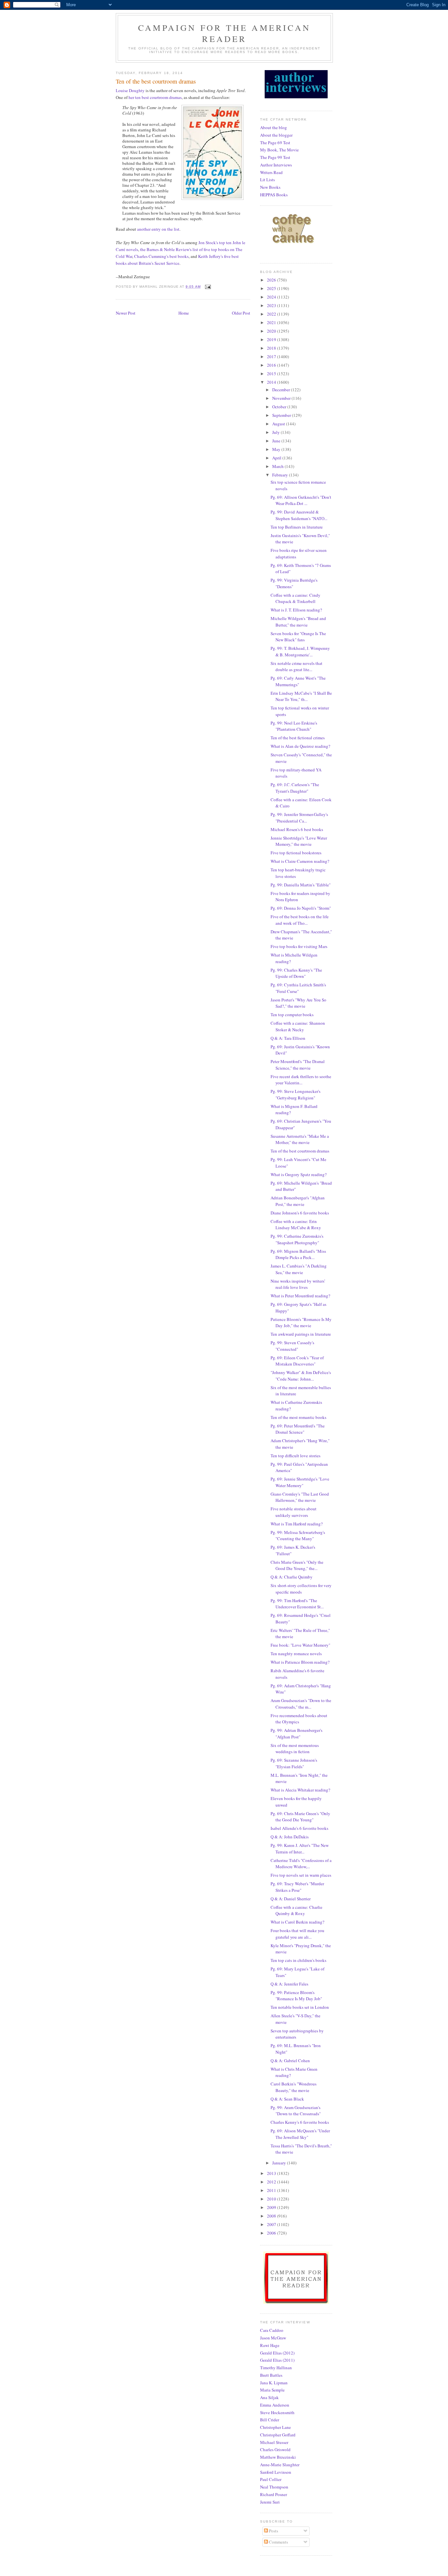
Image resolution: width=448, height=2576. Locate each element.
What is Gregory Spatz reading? (299, 1174)
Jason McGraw (273, 2338)
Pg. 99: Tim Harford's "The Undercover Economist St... (297, 1604)
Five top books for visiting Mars (299, 946)
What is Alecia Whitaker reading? (300, 1790)
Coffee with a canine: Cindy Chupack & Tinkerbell (295, 598)
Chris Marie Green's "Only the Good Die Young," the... (297, 1565)
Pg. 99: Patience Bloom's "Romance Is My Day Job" (296, 1996)
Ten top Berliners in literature (297, 527)
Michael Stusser (274, 2442)
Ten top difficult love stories (295, 1456)
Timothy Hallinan (276, 2368)
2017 (272, 357)
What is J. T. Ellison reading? (296, 610)
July (276, 432)
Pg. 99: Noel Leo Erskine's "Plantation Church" (294, 726)
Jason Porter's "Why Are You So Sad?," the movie (298, 1003)
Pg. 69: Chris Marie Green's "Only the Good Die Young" (300, 1817)
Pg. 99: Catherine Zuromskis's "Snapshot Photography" (297, 1239)
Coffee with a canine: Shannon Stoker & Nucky (298, 1026)
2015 (272, 374)
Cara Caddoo (272, 2330)
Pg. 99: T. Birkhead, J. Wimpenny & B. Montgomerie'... (300, 651)
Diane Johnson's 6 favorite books (300, 1213)
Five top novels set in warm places (301, 1875)
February (281, 475)
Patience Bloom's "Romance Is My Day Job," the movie (301, 1323)
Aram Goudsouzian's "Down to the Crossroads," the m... (301, 1704)
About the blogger (276, 135)
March (278, 466)
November (282, 398)
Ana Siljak (269, 2397)
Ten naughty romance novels (296, 1654)
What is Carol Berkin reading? (297, 1922)
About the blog (274, 127)
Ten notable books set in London (300, 2007)
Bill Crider (270, 2420)
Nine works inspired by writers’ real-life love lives (298, 1284)
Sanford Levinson (276, 2472)
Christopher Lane (275, 2427)
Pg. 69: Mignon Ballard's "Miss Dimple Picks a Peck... (298, 1254)
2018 (272, 348)
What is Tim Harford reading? (297, 1524)
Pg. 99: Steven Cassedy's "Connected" (292, 1346)
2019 (272, 339)
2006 (272, 2233)
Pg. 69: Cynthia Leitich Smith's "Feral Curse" (298, 988)
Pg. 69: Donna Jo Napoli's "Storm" (301, 908)
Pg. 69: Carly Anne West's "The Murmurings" (298, 681)
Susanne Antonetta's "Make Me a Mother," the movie (300, 1139)
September (282, 415)
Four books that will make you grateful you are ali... (297, 1934)
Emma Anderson (275, 2405)
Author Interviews (276, 165)
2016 (272, 365)
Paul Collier (271, 2479)
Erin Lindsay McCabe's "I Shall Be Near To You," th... (301, 696)
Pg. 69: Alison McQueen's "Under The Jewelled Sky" (300, 2134)
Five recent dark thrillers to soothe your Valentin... (301, 1080)
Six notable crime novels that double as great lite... (296, 667)
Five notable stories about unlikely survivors (294, 1512)
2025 (272, 288)
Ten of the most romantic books (298, 1417)
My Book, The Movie (279, 150)
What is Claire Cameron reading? (300, 861)
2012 (272, 2182)
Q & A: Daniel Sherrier (291, 1899)
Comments (278, 2542)
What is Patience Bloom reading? (300, 1662)
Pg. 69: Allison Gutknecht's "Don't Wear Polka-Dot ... (301, 500)
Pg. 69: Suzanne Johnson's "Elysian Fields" (294, 1763)
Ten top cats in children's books (298, 1960)
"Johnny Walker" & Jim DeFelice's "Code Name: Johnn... (301, 1376)
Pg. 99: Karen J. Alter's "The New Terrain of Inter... (300, 1849)
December (282, 390)
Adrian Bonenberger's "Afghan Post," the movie (298, 1201)
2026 (272, 280)
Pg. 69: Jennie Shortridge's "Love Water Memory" (300, 1482)
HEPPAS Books (274, 195)
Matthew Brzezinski (278, 2457)
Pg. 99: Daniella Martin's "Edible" (301, 885)
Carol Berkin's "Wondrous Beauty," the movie (294, 2087)
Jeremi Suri (270, 2502)
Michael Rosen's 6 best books (297, 829)
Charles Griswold (275, 2450)
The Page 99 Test (275, 157)
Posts (273, 2531)
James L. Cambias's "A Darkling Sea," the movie (299, 1269)
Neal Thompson (274, 2487)
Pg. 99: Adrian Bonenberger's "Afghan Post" (296, 1733)
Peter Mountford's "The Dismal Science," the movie (298, 1065)
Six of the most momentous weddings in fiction (295, 1749)
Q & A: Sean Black (287, 2099)
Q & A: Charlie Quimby (292, 1577)
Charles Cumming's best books (161, 256)
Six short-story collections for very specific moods (301, 1589)
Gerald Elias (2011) (277, 2360)
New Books (270, 187)
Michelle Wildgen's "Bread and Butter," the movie (298, 622)
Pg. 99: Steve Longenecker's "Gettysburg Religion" (295, 1094)
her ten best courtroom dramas (155, 97)
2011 (272, 2190)
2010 (272, 2199)
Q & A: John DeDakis (290, 1837)
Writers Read (271, 172)
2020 (272, 331)
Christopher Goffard (278, 2435)
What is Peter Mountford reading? (300, 1296)
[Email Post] (208, 287)
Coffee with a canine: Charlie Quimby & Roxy (296, 1910)
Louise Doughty (130, 90)
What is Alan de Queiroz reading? (300, 746)
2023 (272, 305)
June (277, 441)
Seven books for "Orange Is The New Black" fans (298, 637)
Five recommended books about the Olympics (299, 1719)
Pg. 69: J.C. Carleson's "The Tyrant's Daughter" (295, 788)
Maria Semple (272, 2390)
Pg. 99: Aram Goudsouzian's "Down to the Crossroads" (296, 2111)
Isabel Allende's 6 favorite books (299, 1828)
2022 (272, 314)
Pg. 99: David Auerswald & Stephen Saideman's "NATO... (299, 515)
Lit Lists (267, 180)
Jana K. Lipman (274, 2383)
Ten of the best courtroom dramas (300, 1151)
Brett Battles (271, 2375)
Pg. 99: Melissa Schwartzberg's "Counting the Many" (298, 1536)
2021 (272, 322)
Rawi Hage (270, 2345)
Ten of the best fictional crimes (298, 738)
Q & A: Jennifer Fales (289, 1984)
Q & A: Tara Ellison (288, 1038)
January (280, 2163)
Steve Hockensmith (277, 2412)
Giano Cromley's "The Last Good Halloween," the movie (300, 1497)
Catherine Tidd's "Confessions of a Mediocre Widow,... (301, 1864)
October (280, 407)
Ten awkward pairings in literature (301, 1334)
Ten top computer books (292, 1015)
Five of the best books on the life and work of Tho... (300, 920)
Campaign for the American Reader (224, 33)
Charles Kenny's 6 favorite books (300, 2122)
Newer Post (126, 313)
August (279, 424)
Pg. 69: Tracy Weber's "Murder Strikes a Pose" (297, 1887)
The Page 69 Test (275, 143)
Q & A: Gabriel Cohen (290, 2061)
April (277, 458)
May (277, 449)
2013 (272, 2173)
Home (184, 313)
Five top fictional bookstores (296, 853)
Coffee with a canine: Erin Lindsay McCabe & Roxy (296, 1225)
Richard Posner (274, 2494)
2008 (272, 2216)
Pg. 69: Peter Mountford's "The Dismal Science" (298, 1429)
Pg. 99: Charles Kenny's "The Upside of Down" (296, 973)
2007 (272, 2224)
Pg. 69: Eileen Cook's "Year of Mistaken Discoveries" (297, 1361)
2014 (272, 382)
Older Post (241, 313)
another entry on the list (158, 229)
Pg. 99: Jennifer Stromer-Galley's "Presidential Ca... (299, 818)
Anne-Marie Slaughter (280, 2465)
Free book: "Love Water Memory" (300, 1645)
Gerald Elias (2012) (277, 2353)
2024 (272, 297)
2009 (272, 2207)
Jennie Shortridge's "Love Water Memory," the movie (299, 841)
